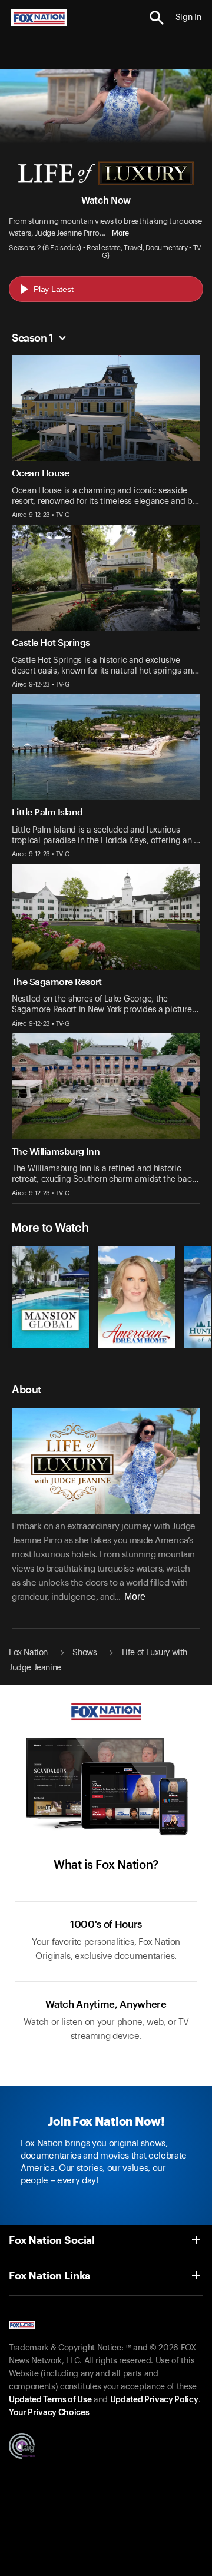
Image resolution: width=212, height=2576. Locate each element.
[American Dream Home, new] (136, 1345)
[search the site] (157, 18)
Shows (85, 1653)
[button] (157, 18)
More (120, 233)
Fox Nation (28, 1653)
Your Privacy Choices (49, 2413)
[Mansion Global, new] (50, 1345)
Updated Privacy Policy (154, 2400)
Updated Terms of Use (50, 2400)
